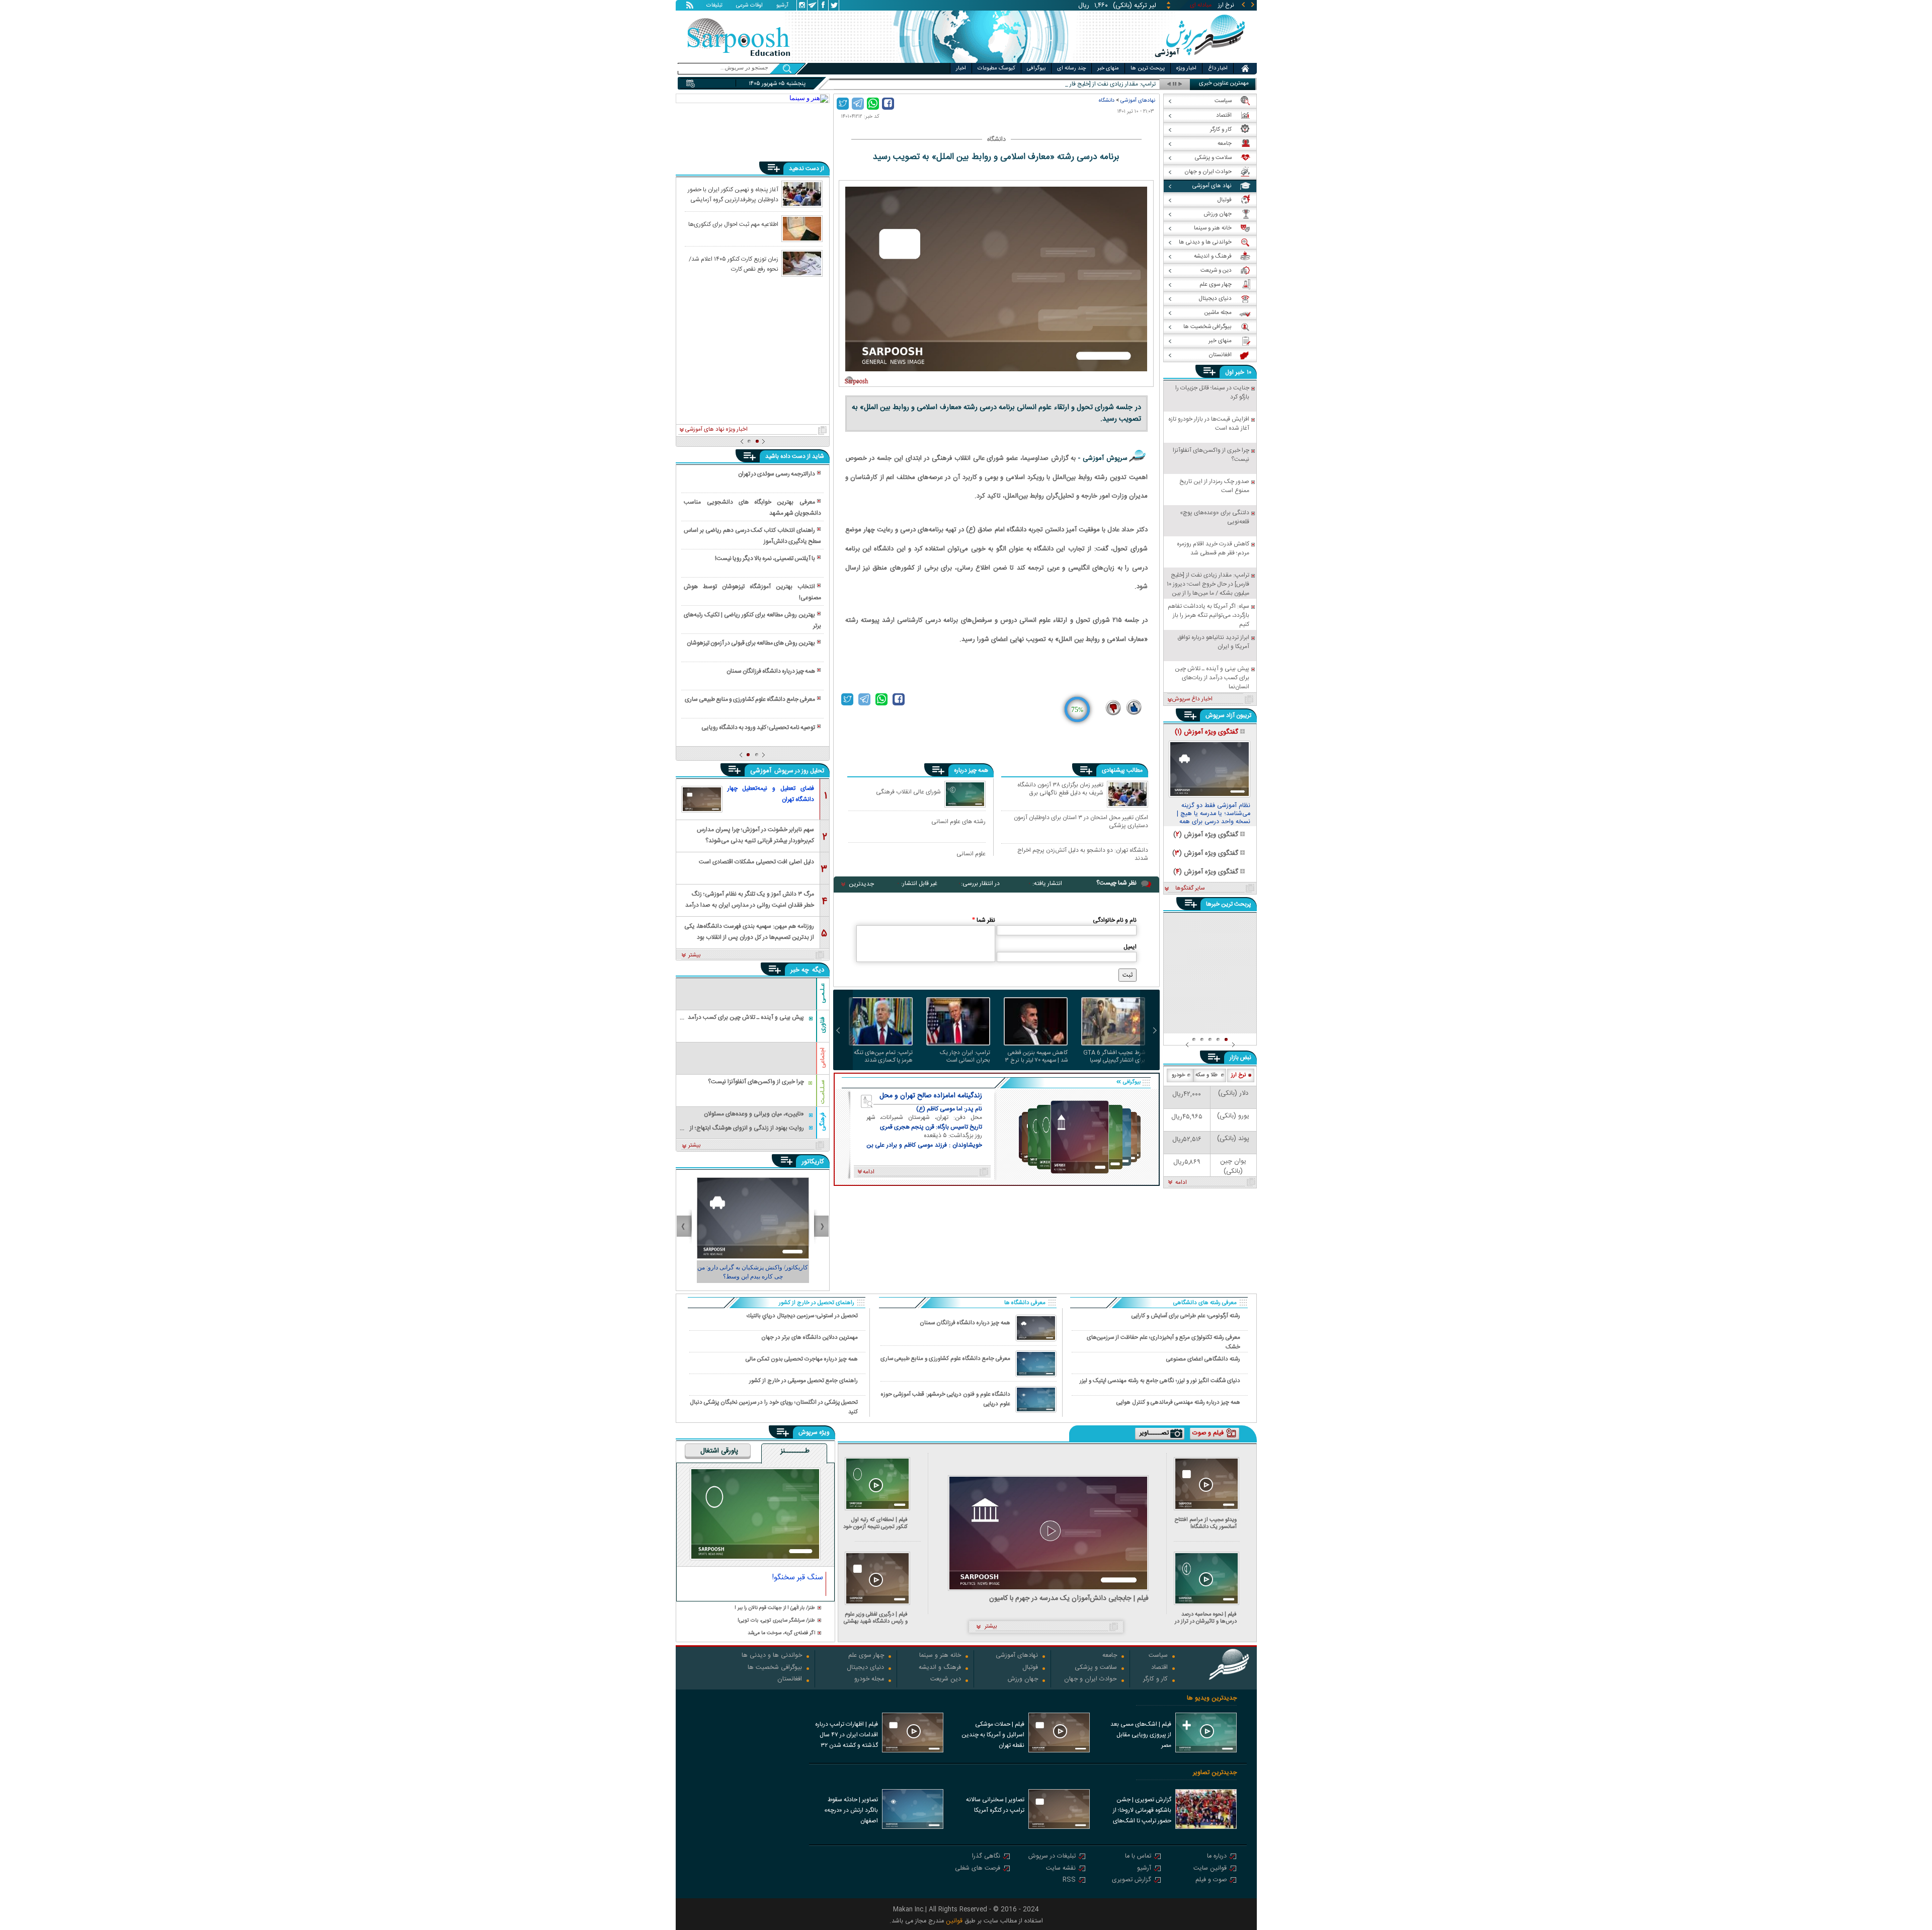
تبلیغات (714, 6)
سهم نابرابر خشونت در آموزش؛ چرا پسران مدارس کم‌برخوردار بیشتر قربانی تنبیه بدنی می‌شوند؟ (755, 834)
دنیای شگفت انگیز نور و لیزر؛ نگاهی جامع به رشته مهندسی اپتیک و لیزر (1160, 1381)
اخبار (961, 68)
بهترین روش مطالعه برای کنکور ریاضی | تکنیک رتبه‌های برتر (752, 620)
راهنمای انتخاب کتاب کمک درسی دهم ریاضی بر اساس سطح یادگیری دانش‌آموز (752, 536)
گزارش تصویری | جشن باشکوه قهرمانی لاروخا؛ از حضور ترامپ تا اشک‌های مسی (1142, 1811)
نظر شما (984, 920)
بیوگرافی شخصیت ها (775, 1668)
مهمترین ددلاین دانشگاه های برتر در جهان (810, 1338)
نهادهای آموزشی (1138, 100)
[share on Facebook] (888, 104)
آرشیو (782, 6)
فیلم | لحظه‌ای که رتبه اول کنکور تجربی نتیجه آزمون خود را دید (875, 1523)
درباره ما (1217, 1857)
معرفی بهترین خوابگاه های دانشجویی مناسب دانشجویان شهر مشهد (752, 508)
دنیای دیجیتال (865, 1668)
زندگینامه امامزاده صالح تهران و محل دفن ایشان (931, 1096)
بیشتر (695, 955)
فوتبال (1030, 1668)
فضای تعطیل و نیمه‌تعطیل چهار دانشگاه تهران (771, 794)
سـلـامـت (823, 1092)
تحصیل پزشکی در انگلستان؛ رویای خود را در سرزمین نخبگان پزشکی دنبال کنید (774, 1407)
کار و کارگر (1155, 1680)
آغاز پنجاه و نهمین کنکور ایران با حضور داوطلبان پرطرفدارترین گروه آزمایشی (733, 194)
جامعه (1110, 1656)
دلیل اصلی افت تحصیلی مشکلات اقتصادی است (756, 862)
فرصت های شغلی (978, 1869)
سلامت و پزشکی (1096, 1668)
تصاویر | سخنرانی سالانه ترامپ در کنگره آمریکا (995, 1805)
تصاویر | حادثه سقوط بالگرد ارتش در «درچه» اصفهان (851, 1810)
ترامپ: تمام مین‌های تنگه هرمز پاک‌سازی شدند (883, 1057)
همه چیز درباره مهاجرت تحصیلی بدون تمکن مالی (802, 1359)
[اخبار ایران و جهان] (1200, 61)
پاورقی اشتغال (719, 1452)
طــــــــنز (795, 1452)
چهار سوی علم (866, 1656)
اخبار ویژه (1186, 68)
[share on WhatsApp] (873, 104)
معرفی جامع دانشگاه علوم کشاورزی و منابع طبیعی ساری (750, 699)
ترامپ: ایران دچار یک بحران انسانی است (965, 1057)
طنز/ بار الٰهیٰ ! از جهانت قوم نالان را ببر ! (775, 1608)
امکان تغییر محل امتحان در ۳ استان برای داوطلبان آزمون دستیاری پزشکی (1081, 821)
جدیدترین (861, 884)
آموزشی (762, 771)
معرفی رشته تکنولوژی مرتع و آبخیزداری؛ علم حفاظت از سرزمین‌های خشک (1163, 1342)
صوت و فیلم (1211, 1880)
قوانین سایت (1210, 1869)
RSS (1069, 1880)
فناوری (823, 1025)
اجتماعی (823, 1058)
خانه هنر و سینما (940, 1656)
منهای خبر (1108, 68)
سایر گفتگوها (1190, 889)
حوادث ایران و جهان (1091, 1680)
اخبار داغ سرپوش (1192, 699)
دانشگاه (1107, 100)
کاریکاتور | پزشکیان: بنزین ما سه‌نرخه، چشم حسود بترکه (753, 1272)
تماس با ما (1138, 1857)
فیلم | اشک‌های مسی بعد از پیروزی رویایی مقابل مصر (1141, 1735)
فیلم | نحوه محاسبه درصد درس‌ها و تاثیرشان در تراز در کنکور (1206, 1618)
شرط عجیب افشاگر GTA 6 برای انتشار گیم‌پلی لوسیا (1114, 1057)
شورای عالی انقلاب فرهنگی (908, 792)
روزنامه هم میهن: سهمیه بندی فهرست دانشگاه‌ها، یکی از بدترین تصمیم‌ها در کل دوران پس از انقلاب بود (749, 931)
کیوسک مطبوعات (996, 68)
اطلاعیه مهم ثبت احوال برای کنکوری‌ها (733, 224)
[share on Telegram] (858, 104)
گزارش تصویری (1132, 1880)
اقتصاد (1159, 1668)
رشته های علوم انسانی (958, 821)
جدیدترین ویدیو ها (1212, 1698)
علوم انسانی (971, 854)
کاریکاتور (813, 1162)
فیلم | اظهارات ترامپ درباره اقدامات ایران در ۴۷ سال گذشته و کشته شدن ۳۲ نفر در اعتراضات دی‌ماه (847, 1736)
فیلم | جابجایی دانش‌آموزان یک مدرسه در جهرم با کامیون (1069, 1599)
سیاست (1158, 1656)
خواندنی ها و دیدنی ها (772, 1656)
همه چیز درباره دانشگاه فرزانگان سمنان (771, 671)
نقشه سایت (1061, 1869)
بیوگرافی (1036, 68)
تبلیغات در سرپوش (1052, 1857)
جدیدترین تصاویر (1215, 1773)
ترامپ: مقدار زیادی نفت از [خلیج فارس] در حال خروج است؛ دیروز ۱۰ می (1070, 84)
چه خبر (800, 970)
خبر (1240, 372)
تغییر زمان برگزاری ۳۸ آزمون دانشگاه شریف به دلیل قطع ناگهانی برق (1060, 789)
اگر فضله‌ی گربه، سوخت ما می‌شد (781, 1633)
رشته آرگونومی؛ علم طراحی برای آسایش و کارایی (1186, 1316)
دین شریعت (946, 1680)
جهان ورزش (1023, 1680)
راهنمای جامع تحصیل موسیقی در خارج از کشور (803, 1381)
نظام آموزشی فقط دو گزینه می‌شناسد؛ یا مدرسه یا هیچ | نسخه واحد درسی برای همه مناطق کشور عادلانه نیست (1214, 814)
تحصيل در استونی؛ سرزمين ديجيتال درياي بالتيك (802, 1316)
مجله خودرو (869, 1680)
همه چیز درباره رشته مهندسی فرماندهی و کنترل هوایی (1178, 1402)
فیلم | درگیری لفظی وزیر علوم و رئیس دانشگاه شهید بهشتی (876, 1618)
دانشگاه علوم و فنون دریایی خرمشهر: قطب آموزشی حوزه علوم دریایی (946, 1399)
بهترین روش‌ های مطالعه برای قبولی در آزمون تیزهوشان (751, 643)
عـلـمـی (823, 993)
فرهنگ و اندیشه (940, 1668)
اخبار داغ (1218, 68)
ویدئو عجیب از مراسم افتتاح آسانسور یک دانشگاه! (1206, 1523)
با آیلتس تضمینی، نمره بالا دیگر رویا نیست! (765, 558)
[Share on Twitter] (843, 104)
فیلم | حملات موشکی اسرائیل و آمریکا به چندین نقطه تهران (993, 1735)
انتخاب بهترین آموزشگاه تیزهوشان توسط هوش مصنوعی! (752, 592)
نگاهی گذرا (986, 1857)
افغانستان (790, 1680)
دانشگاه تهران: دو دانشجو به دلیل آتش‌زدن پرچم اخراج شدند (1083, 854)
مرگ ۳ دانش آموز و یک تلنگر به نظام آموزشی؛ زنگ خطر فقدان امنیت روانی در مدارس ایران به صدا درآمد (750, 899)
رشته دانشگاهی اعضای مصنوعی (1203, 1359)
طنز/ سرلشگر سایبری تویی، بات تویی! (776, 1621)
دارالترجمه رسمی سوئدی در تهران (777, 474)
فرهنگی (823, 1122)
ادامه (1181, 1183)
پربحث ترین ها (1148, 68)
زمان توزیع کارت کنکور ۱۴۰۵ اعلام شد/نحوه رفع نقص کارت (734, 264)
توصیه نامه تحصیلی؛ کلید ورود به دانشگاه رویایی (758, 728)
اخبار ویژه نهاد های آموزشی (716, 430)
